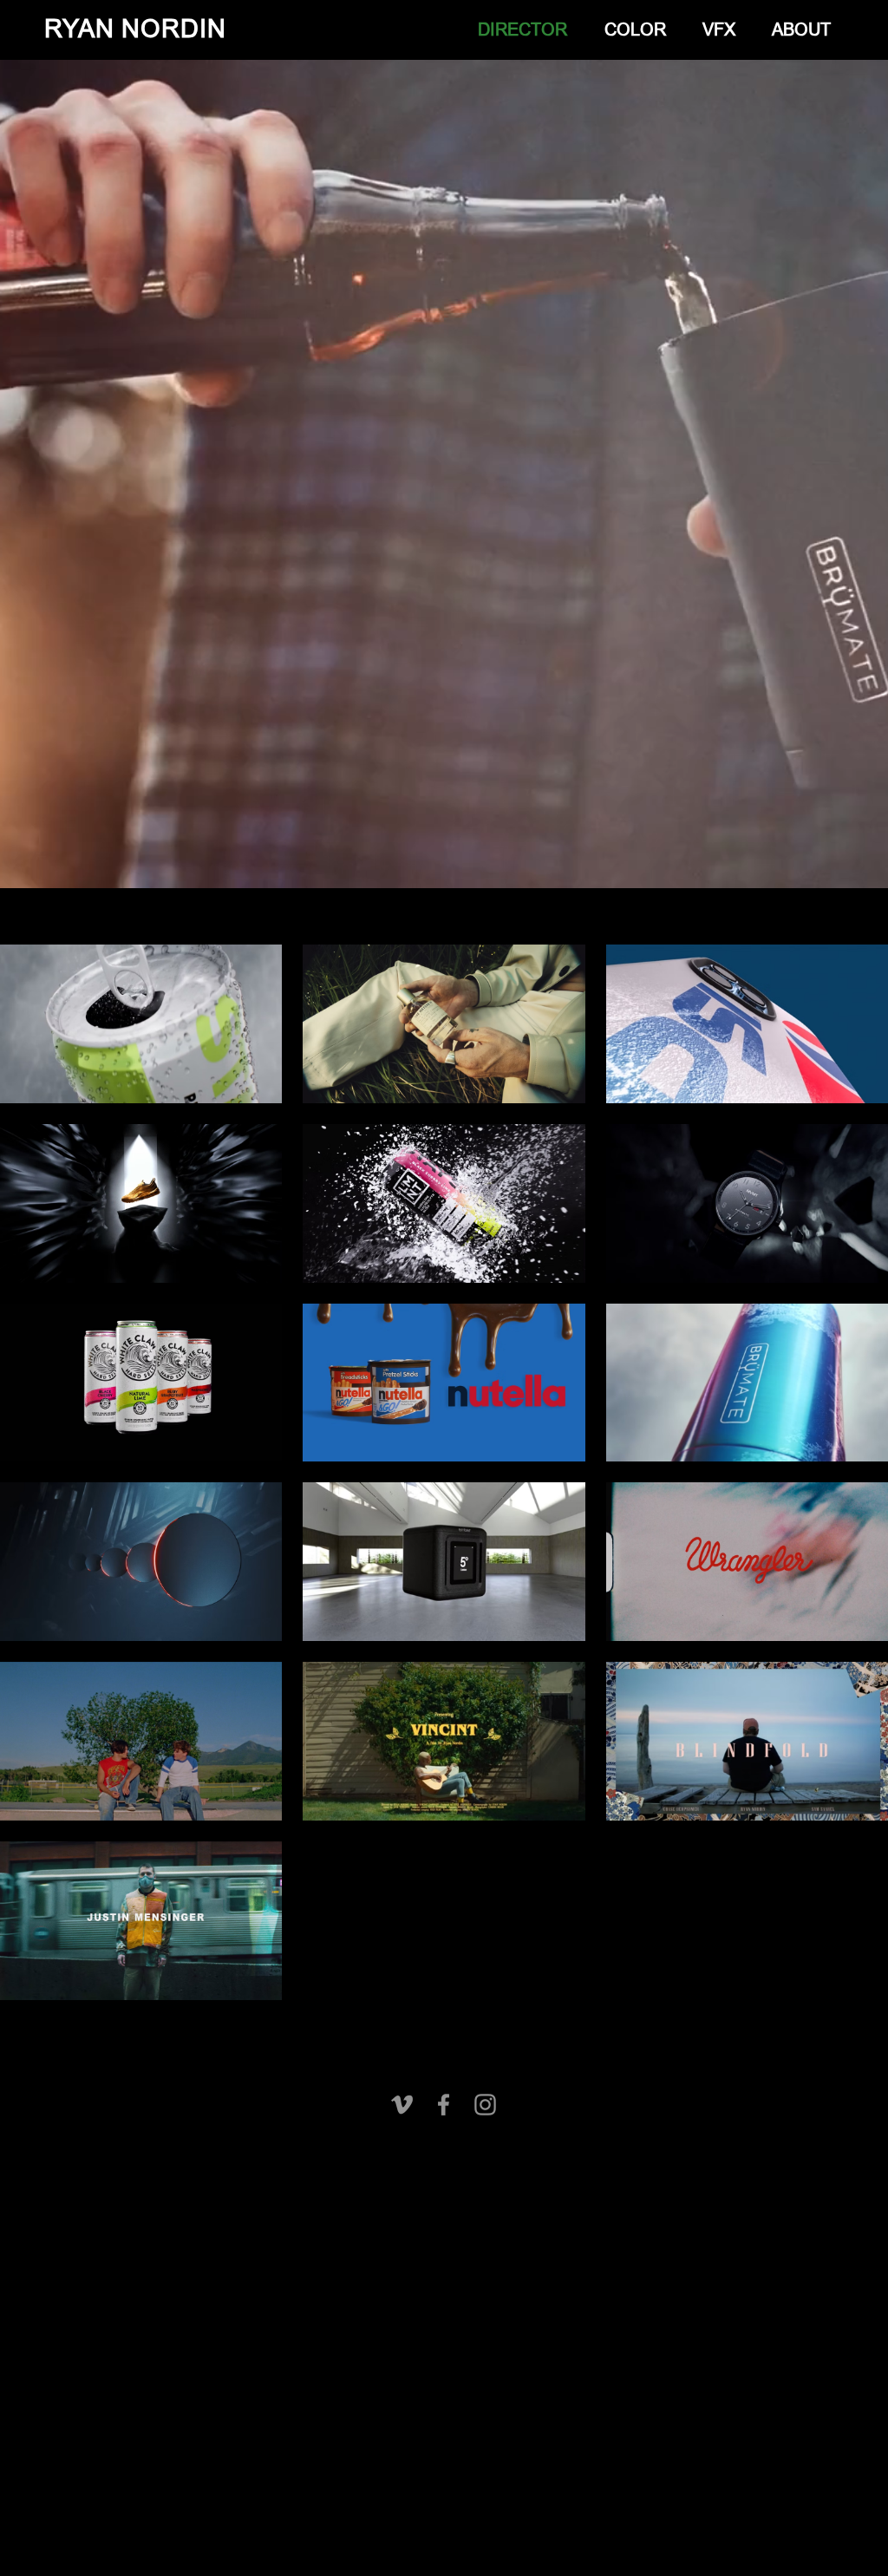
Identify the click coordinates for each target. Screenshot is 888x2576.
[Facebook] (444, 2105)
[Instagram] (485, 2105)
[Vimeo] (402, 2105)
